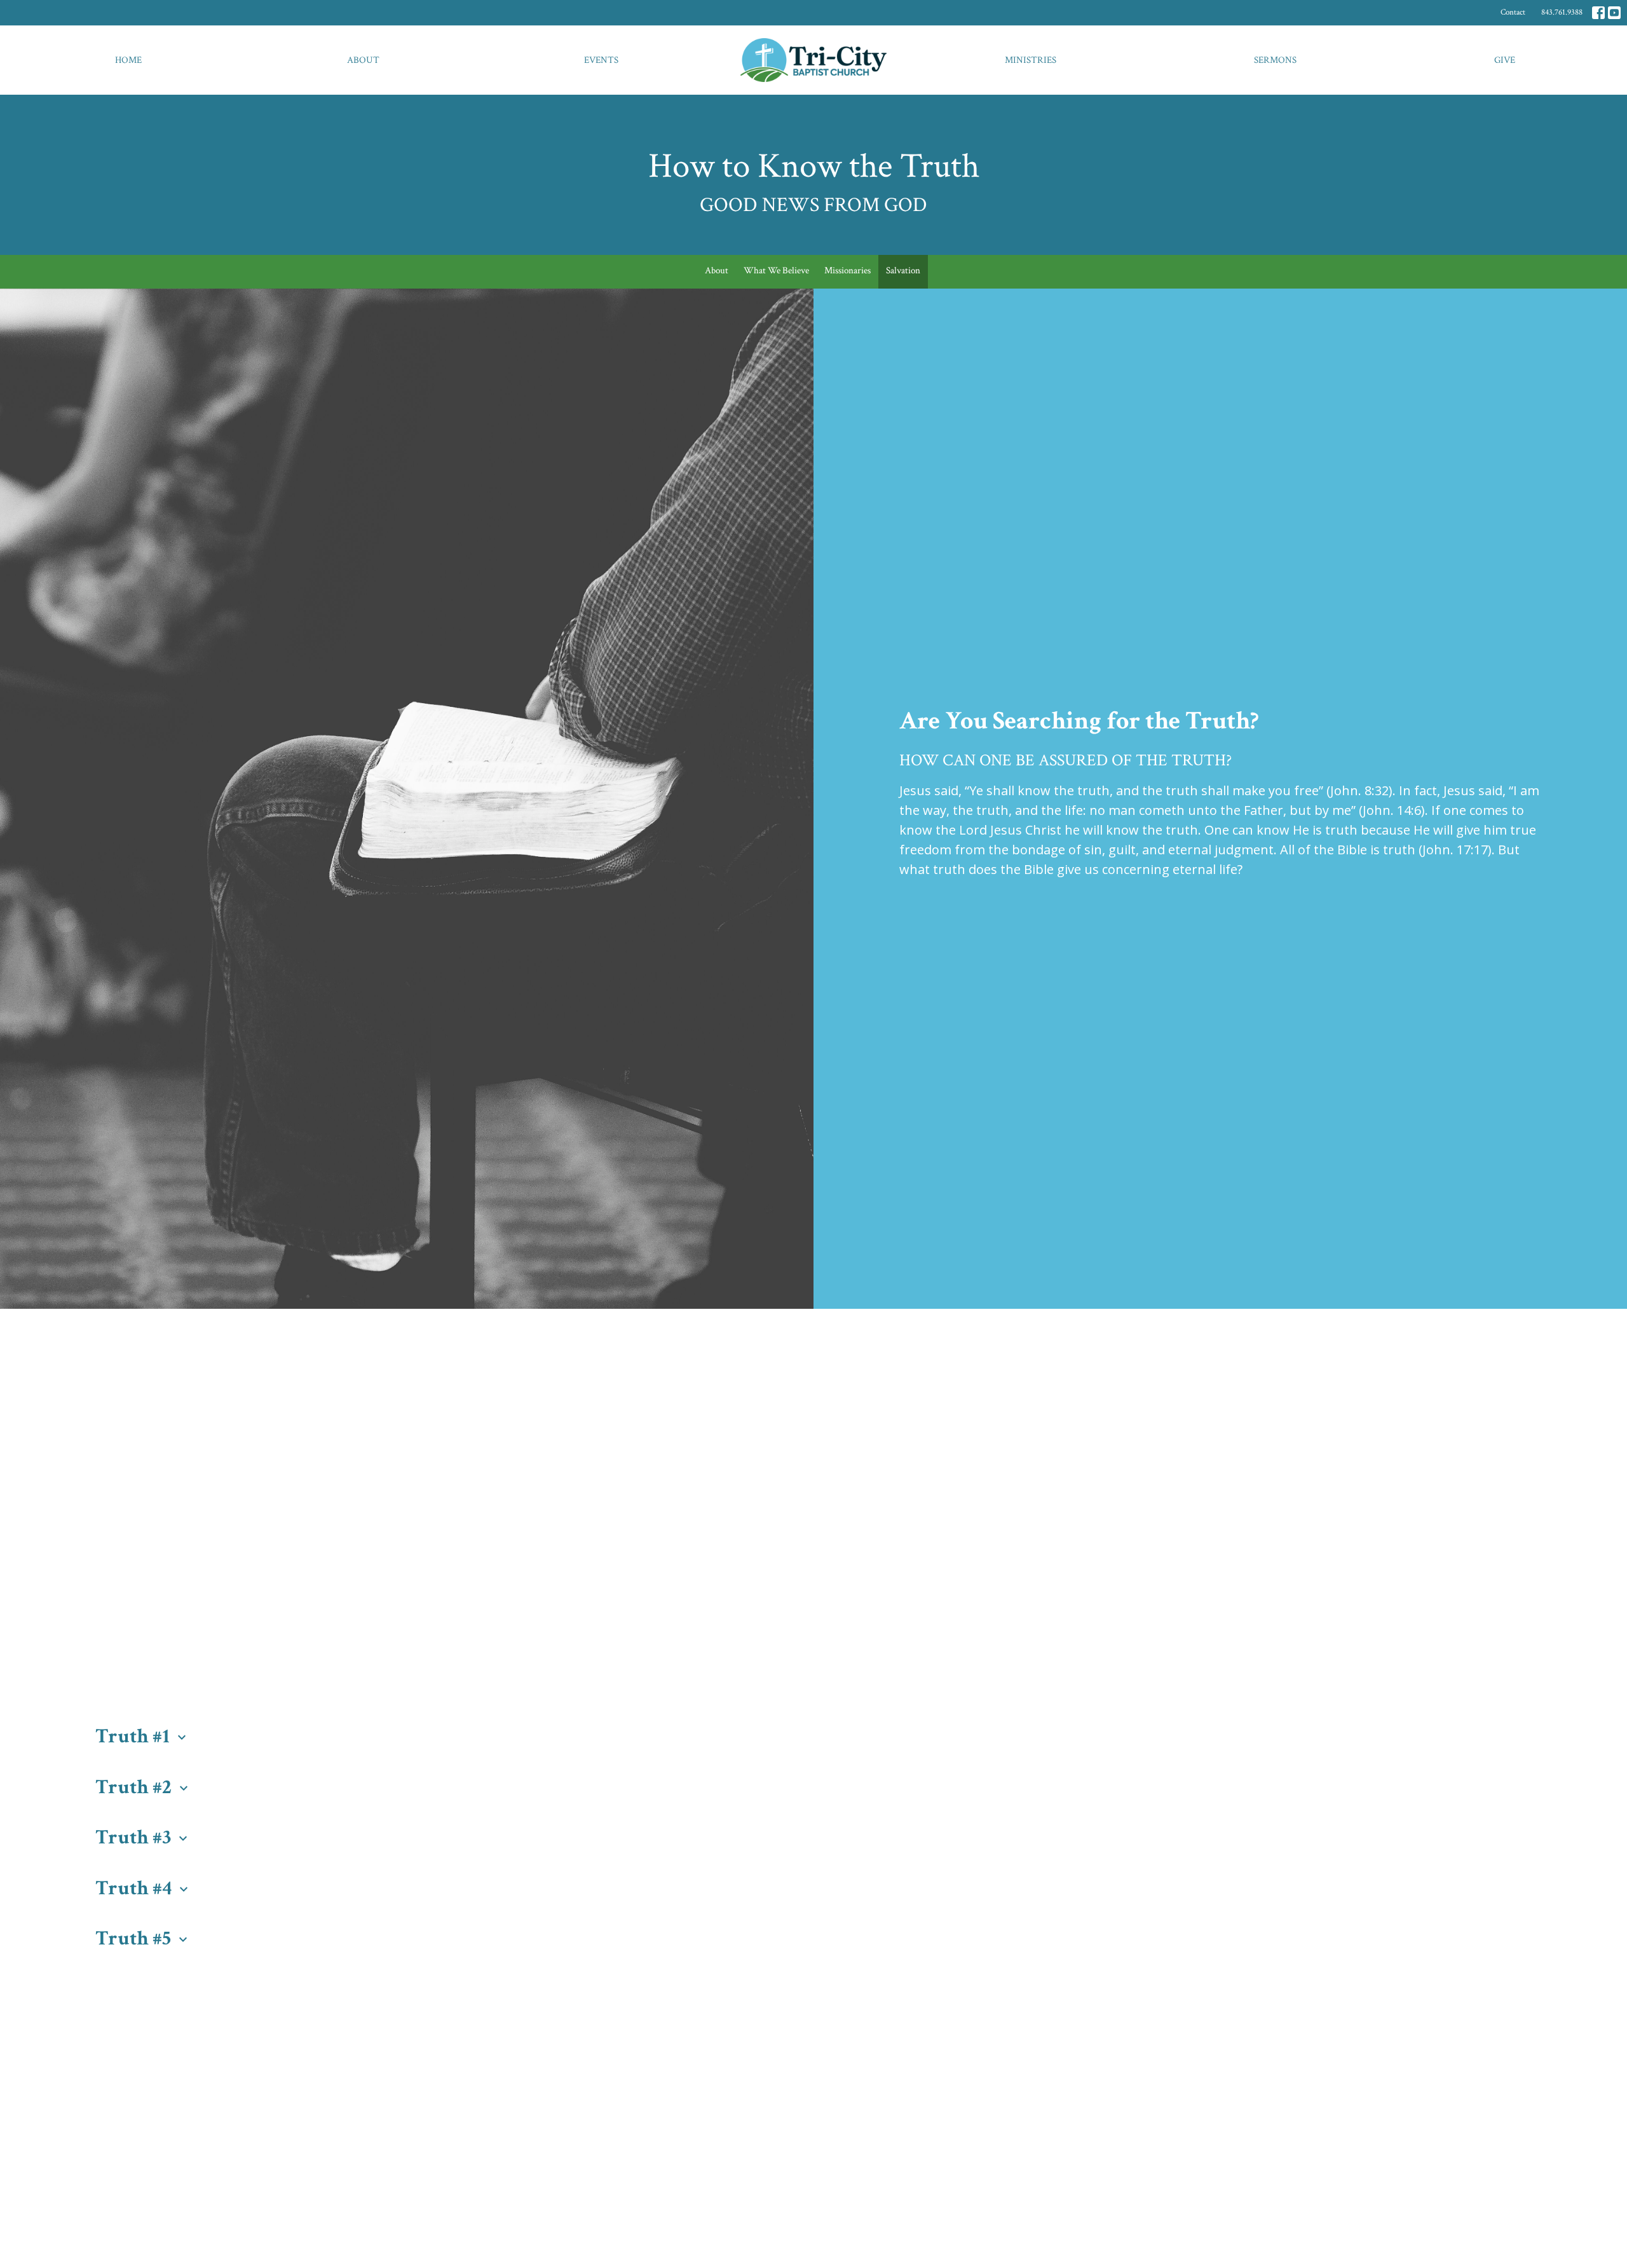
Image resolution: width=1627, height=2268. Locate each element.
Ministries (1031, 60)
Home (128, 60)
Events (601, 60)
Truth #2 (143, 1787)
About (363, 60)
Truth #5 (143, 1938)
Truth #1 (142, 1736)
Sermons (1275, 60)
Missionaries (848, 270)
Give (1505, 60)
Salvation (903, 270)
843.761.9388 (1562, 12)
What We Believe (776, 270)
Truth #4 (143, 1888)
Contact (1513, 12)
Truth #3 (143, 1837)
